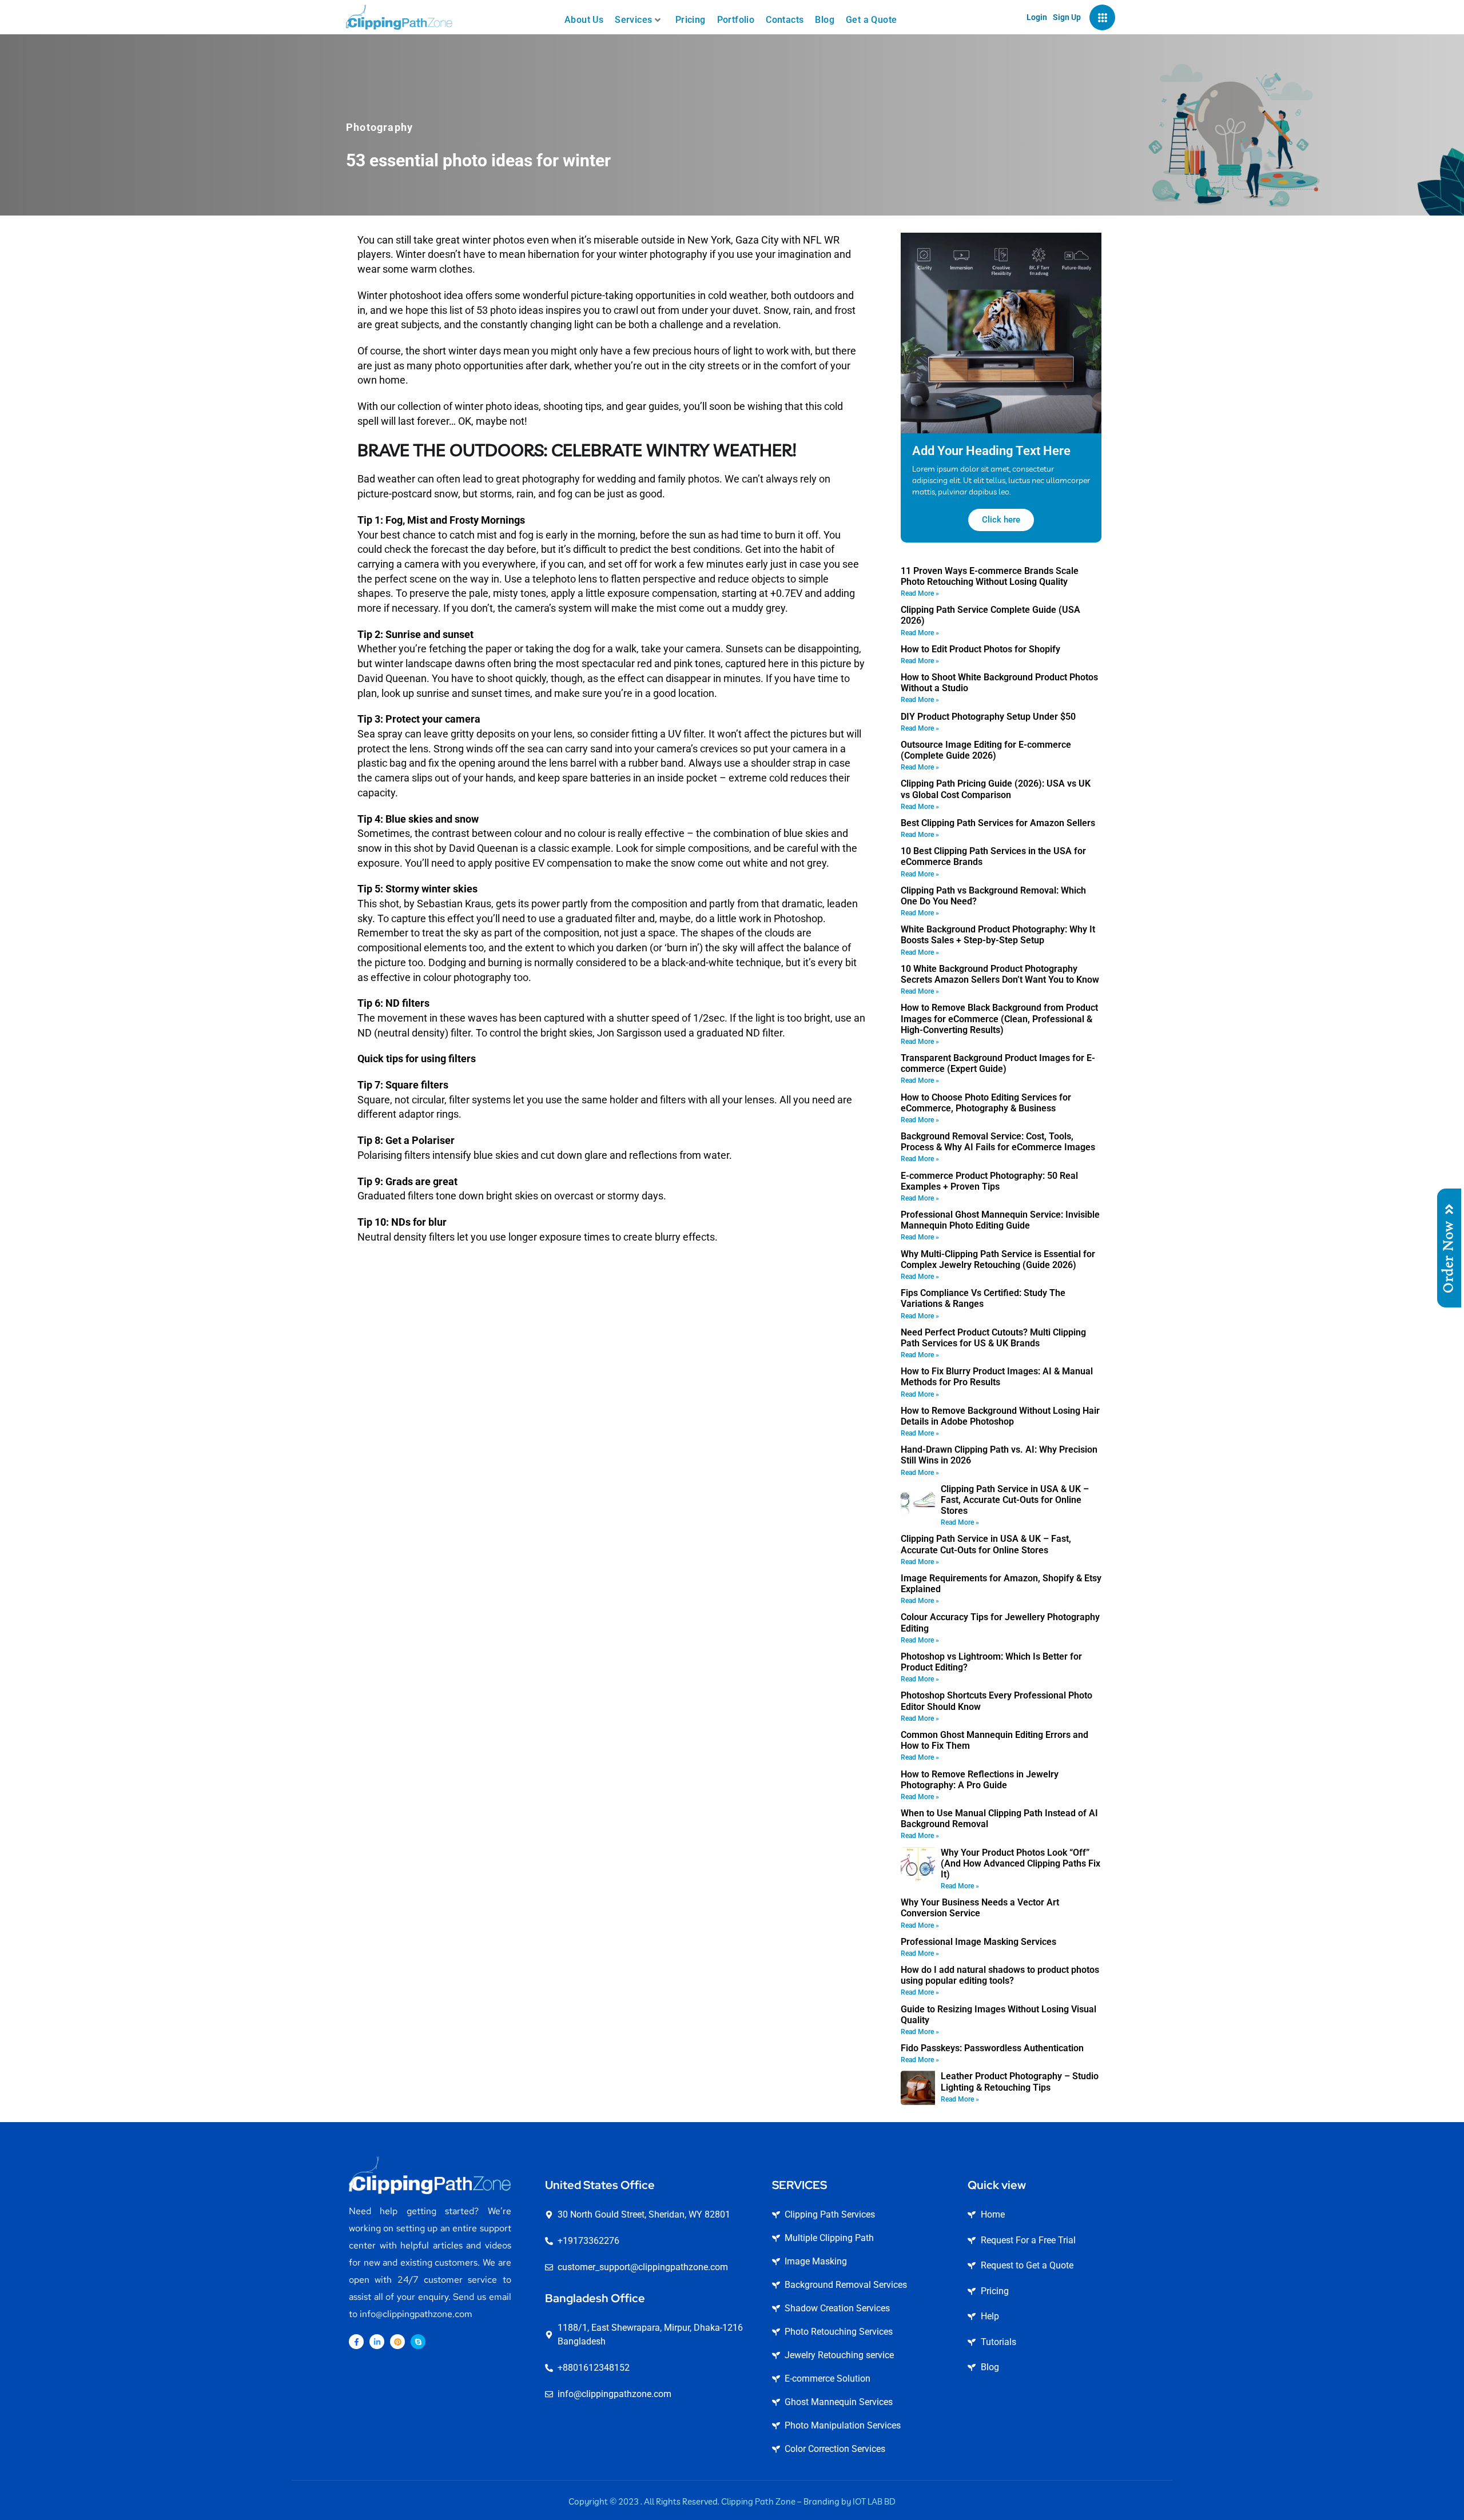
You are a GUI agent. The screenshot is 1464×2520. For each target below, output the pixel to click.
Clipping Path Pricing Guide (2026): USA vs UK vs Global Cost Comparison (996, 789)
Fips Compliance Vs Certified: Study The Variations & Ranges (983, 1298)
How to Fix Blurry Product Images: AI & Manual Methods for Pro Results (997, 1377)
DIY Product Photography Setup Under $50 (988, 717)
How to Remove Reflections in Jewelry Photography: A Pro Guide (980, 1780)
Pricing (691, 20)
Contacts (785, 20)
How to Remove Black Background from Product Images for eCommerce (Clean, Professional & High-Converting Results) (999, 1018)
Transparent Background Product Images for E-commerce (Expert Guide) (998, 1063)
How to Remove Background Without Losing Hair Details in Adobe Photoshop (1000, 1416)
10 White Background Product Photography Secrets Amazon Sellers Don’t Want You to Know (1000, 974)
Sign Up (1067, 17)
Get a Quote (871, 20)
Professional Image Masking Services (978, 1942)
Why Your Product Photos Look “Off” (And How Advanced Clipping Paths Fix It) (1021, 1863)
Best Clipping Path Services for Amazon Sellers (998, 823)
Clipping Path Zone (758, 2501)
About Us (584, 20)
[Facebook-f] (356, 2342)
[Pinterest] (397, 2342)
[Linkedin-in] (377, 2342)
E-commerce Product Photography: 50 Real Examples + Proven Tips (989, 1181)
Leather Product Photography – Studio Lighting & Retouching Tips (1020, 2082)
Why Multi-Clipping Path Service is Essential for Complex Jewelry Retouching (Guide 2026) (998, 1259)
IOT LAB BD (874, 2501)
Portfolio (736, 20)
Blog (825, 20)
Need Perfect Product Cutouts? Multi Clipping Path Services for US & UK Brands (993, 1338)
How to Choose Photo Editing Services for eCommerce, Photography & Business (986, 1103)
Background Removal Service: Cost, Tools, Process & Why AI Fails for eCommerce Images (998, 1142)
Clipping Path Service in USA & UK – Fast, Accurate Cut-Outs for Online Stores (1015, 1500)
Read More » (920, 593)
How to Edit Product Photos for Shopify (980, 649)
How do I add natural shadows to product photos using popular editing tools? (1000, 1975)
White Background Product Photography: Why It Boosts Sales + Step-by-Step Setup (998, 935)
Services (633, 20)
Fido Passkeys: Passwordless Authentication (992, 2048)
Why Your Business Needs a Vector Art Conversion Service (980, 1908)
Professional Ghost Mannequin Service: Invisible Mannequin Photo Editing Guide (1000, 1220)
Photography (379, 127)
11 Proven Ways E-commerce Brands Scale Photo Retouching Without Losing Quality (990, 576)
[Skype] (418, 2342)
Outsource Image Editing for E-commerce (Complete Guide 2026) (986, 750)
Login (1037, 17)
